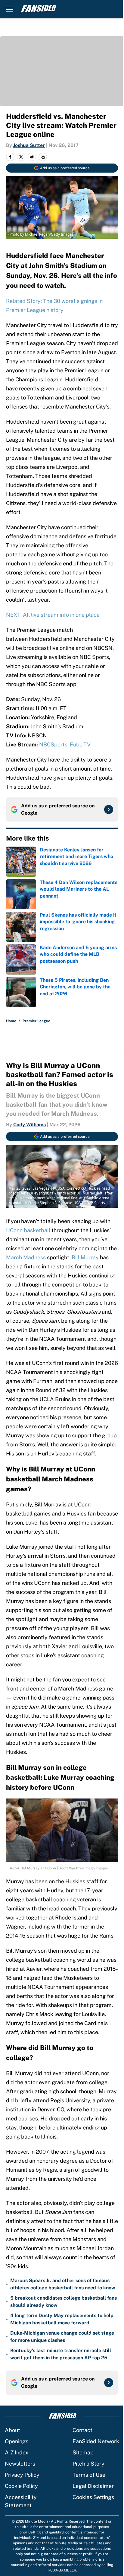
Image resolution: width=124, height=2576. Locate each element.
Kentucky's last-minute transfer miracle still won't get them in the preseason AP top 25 (61, 2354)
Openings (17, 2441)
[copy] (43, 157)
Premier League (36, 1021)
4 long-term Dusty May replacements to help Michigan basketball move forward (62, 2319)
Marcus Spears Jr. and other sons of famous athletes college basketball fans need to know (63, 2284)
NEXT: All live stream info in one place (53, 615)
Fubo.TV (80, 744)
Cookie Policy (21, 2486)
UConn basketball (28, 1230)
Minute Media (37, 2521)
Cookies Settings (93, 2497)
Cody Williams (29, 1125)
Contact (82, 2430)
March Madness (26, 1257)
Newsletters (20, 2464)
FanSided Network (96, 2441)
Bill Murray (85, 1257)
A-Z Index (17, 2452)
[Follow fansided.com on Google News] (109, 809)
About (12, 2430)
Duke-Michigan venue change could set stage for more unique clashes (62, 2337)
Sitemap (83, 2452)
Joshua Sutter (29, 145)
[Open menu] (10, 9)
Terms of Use (89, 2475)
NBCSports (53, 744)
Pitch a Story (88, 2464)
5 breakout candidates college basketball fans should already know (64, 2302)
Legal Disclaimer (93, 2486)
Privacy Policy (22, 2475)
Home (11, 1021)
